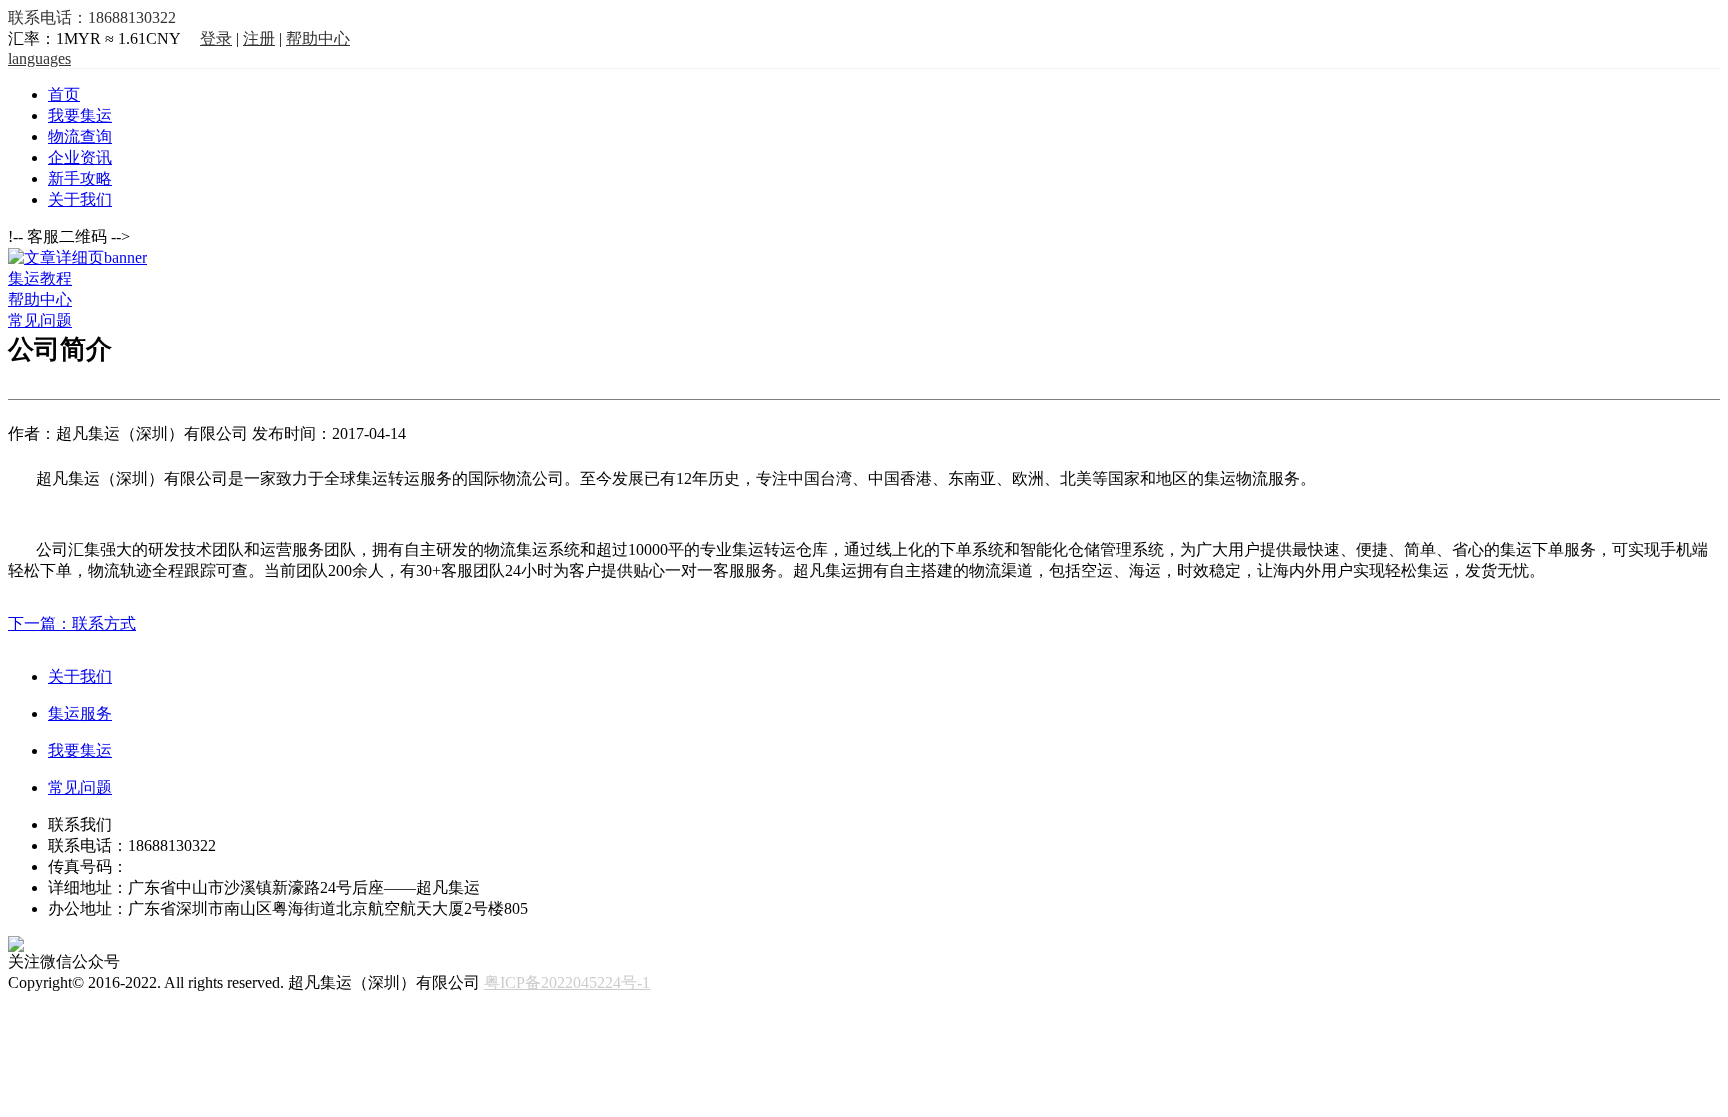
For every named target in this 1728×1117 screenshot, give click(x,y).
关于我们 (80, 199)
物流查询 (80, 136)
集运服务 (80, 713)
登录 (216, 38)
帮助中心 (318, 38)
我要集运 (80, 115)
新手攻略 (80, 178)
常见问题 (40, 320)
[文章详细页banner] (77, 257)
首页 (64, 94)
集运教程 (40, 278)
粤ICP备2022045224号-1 (567, 982)
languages (39, 58)
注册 (259, 38)
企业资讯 (80, 157)
